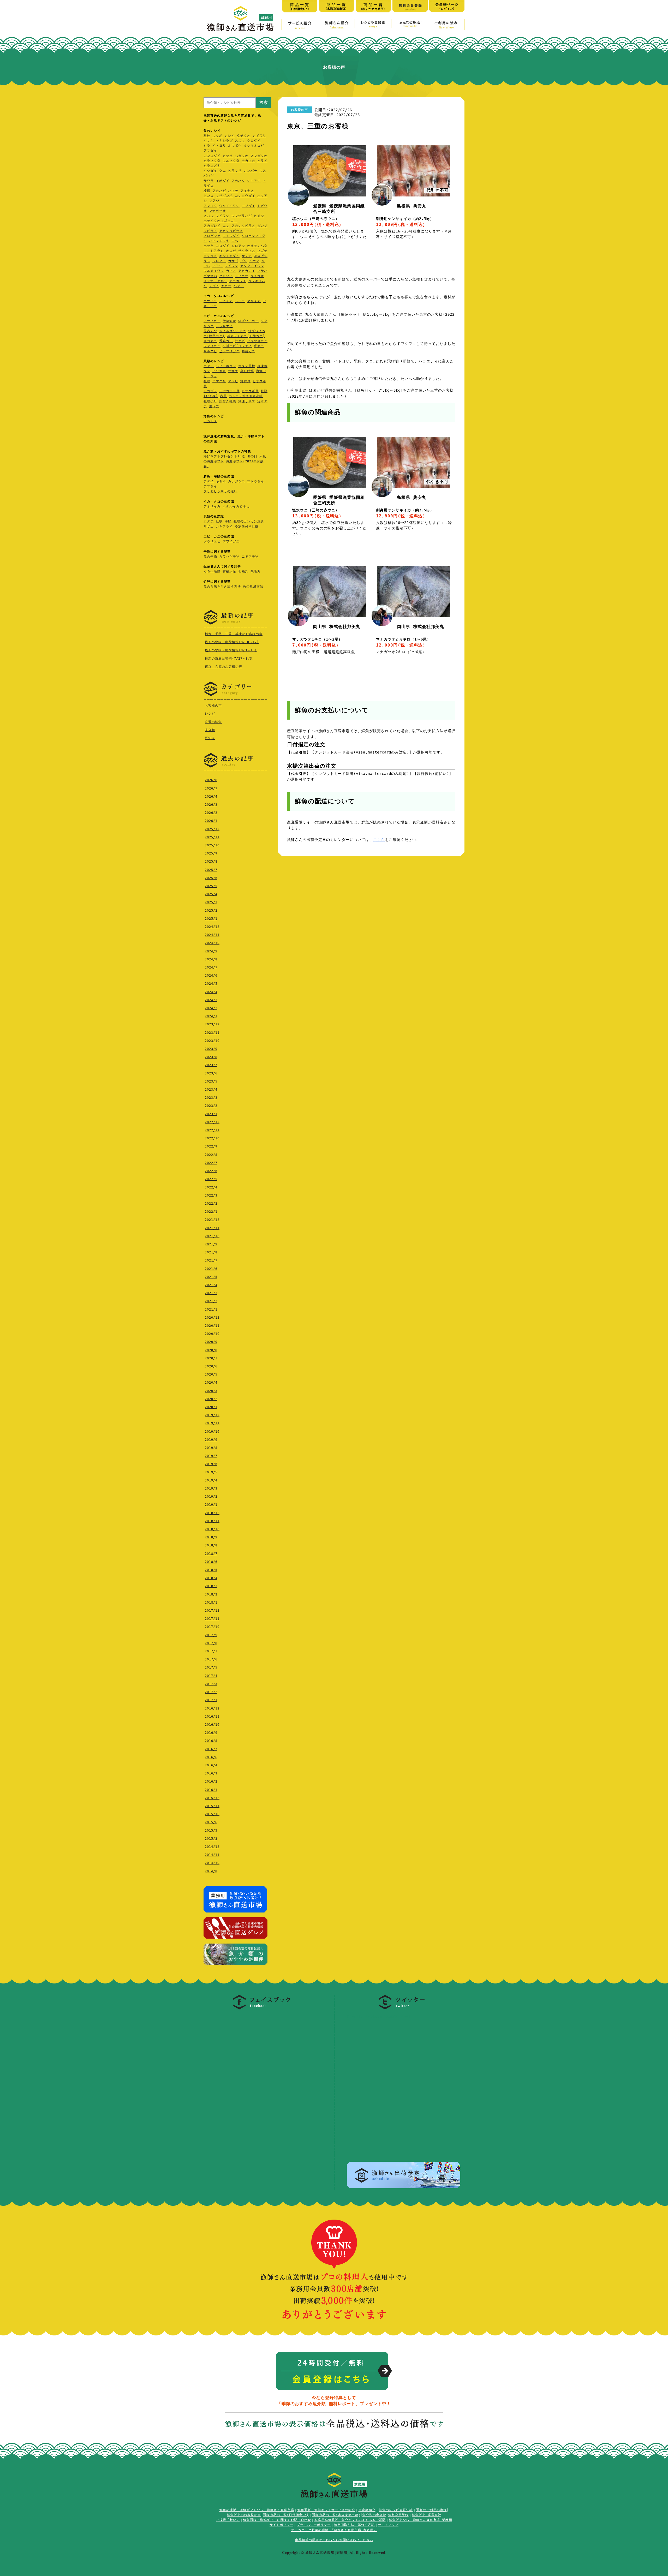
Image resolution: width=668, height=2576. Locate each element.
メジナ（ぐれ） (215, 281)
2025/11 (212, 837)
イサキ (209, 141)
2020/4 (211, 1383)
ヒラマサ (235, 171)
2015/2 (211, 1839)
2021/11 (212, 1228)
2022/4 (211, 1187)
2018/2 (211, 1594)
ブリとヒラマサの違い (220, 491)
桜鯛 (207, 191)
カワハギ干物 (229, 557)
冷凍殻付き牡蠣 (247, 527)
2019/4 (211, 1480)
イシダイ (210, 171)
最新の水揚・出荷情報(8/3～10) (231, 650)
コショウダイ (245, 196)
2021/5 (211, 1277)
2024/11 (212, 935)
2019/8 (211, 1448)
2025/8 (211, 862)
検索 (264, 102)
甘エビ (240, 341)
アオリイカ (212, 506)
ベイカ (240, 301)
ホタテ (209, 366)
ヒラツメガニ (257, 341)
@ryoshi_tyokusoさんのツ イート (380, 2016)
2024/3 (211, 1000)
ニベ (235, 241)
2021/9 (211, 1244)
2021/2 (211, 1301)
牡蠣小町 (210, 401)
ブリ (244, 261)
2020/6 (211, 1366)
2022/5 (211, 1179)
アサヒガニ (212, 321)
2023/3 (211, 1098)
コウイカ (210, 301)
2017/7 (211, 1651)
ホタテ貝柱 (247, 366)
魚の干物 (210, 557)
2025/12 (212, 829)
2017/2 (211, 1692)
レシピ (210, 714)
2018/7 (211, 1554)
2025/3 (211, 902)
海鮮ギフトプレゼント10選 (224, 456)
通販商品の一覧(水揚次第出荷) (336, 2515)
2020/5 (211, 1374)
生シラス (210, 256)
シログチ (219, 261)
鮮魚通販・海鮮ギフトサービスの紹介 (326, 2510)
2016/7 (211, 1749)
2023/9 (211, 1049)
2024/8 (211, 959)
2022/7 (211, 1163)
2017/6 (211, 1659)
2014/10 (212, 1863)
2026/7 (211, 788)
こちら (379, 840)
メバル (209, 216)
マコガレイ (238, 281)
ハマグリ (219, 381)
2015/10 (212, 1814)
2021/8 (211, 1252)
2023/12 (212, 1024)
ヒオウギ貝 (250, 391)
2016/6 (211, 1757)
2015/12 (212, 1798)
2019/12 (212, 1415)
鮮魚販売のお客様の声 (244, 2515)
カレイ (230, 136)
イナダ (254, 261)
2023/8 (211, 1057)
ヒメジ (259, 216)
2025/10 (212, 845)
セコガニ (210, 341)
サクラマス (247, 251)
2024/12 (212, 927)
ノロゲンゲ (212, 236)
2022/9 (211, 1146)
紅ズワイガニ (248, 321)
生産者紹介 (367, 2510)
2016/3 (211, 1773)
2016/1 (211, 1790)
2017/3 (211, 1684)
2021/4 (211, 1285)
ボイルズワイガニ (233, 331)
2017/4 (211, 1676)
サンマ (247, 256)
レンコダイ (212, 156)
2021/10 (212, 1236)
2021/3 (211, 1293)
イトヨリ (219, 146)
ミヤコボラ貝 (229, 391)
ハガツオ (242, 156)
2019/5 (211, 1472)
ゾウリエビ (212, 541)
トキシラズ (224, 141)
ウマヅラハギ (242, 216)
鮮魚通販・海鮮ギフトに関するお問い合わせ (277, 2520)
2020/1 (211, 1407)
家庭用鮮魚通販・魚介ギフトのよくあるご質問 (350, 2520)
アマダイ (210, 151)
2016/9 (211, 1733)
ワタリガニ (212, 346)
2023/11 (212, 1033)
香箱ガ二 (226, 341)
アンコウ (210, 206)
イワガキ (219, 371)
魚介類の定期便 (374, 2515)
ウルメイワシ (229, 206)
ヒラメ (262, 161)
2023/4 (211, 1090)
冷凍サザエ (247, 401)
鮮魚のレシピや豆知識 (396, 2510)
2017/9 (211, 1635)
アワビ (233, 381)
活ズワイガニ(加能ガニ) (246, 336)
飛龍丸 (256, 571)
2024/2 (211, 1008)
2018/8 (211, 1545)
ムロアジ (238, 246)
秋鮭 (207, 136)
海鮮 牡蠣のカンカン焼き (244, 521)
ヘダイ (239, 286)
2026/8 (211, 780)
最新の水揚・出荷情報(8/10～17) (232, 642)
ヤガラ (226, 286)
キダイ (221, 481)
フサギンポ (224, 196)
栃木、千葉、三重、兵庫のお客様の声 (234, 634)
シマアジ (254, 181)
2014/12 (212, 1847)
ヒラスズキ (212, 166)
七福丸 (243, 571)
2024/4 (211, 992)
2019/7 (211, 1456)
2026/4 (211, 797)
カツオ (228, 156)
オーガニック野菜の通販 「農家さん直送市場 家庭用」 (334, 2530)
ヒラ (207, 146)
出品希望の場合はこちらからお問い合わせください (334, 2540)
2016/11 (212, 1717)
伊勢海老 (229, 321)
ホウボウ (235, 146)
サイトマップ (388, 2525)
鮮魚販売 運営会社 (427, 2515)
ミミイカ (226, 301)
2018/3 (211, 1586)
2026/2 (211, 813)
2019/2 (211, 1497)
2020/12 (212, 1318)
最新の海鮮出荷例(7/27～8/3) (229, 659)
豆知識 (210, 738)
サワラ (209, 181)
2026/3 (211, 805)
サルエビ (210, 351)
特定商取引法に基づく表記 (354, 2525)
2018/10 (212, 1529)
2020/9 (211, 1342)
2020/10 (212, 1334)
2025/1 (211, 919)
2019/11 (212, 1423)
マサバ (262, 271)
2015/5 (211, 1831)
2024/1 (211, 1016)
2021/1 (211, 1310)
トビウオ (242, 276)
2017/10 (212, 1627)
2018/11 (212, 1521)
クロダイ (254, 141)
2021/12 (212, 1220)
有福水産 (229, 571)
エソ (226, 226)
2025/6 (211, 878)
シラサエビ (224, 326)
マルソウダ (231, 161)
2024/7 (211, 967)
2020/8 (211, 1350)
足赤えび (210, 331)
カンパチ (250, 171)
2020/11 (212, 1326)
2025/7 (211, 870)
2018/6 (211, 1562)
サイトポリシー (281, 2525)
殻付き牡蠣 (228, 401)
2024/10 (212, 943)
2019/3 (211, 1489)
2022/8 (211, 1155)
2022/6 (211, 1171)
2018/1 (211, 1603)
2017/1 (211, 1700)
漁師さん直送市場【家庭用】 (240, 19)
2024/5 (211, 984)
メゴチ (214, 286)
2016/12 (212, 1708)
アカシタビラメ (243, 226)
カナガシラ (237, 481)
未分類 (210, 730)
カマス (231, 271)
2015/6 (211, 1822)
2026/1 (211, 821)
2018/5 (211, 1570)
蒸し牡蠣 (247, 371)
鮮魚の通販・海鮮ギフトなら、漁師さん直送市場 (257, 2510)
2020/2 (211, 1399)
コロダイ (223, 246)
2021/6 (211, 1269)
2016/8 (211, 1741)
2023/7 (211, 1065)
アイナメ (247, 191)
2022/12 (212, 1122)
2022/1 (211, 1212)
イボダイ (223, 181)
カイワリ (259, 136)
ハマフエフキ (219, 241)
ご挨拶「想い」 (228, 2520)
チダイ (209, 481)
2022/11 (212, 1130)
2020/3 (211, 1391)
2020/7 (211, 1358)
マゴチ (262, 251)
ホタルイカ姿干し (236, 506)
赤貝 (223, 396)
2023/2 (211, 1106)
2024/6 (211, 976)
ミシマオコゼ (254, 146)
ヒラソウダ (212, 161)
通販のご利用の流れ (431, 2510)
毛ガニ (259, 346)
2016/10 (212, 1725)
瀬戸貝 (245, 381)
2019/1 (211, 1505)
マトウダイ (231, 236)
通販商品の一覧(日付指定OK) (286, 2515)
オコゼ (231, 251)
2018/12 (212, 1513)
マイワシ (223, 216)
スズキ (240, 141)
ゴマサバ (210, 276)
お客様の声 (213, 706)
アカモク (210, 421)
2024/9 (211, 951)
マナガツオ (217, 211)
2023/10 (212, 1041)
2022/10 (212, 1138)
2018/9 (211, 1537)
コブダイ (248, 206)
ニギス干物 (250, 557)
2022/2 (211, 1204)
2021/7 (211, 1260)
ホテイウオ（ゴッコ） (220, 221)
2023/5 (211, 1081)
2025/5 (211, 886)
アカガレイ (212, 226)
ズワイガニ (231, 541)
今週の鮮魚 (213, 722)
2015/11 (212, 1806)
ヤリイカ (254, 301)
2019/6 (211, 1464)
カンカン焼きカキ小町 (246, 396)
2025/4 (211, 894)
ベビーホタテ (226, 366)
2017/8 (211, 1643)
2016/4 (211, 1765)
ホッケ (209, 246)
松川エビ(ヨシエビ (237, 346)
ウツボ (217, 136)
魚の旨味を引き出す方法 (222, 587)
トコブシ (210, 391)
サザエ (233, 371)
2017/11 (212, 1619)
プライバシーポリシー (314, 2525)
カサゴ (233, 261)
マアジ (214, 201)
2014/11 (212, 1855)
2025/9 (211, 853)
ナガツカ (248, 161)
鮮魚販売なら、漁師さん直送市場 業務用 (421, 2520)
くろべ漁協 (212, 571)
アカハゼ (219, 191)
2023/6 (211, 1073)
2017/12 (212, 1611)
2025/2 (211, 911)
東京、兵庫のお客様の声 (223, 667)
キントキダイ (229, 256)
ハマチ (233, 191)
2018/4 (211, 1578)
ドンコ (209, 196)
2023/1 (211, 1114)
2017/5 (211, 1667)
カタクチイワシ (252, 266)
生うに (214, 406)
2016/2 (211, 1782)
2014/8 (211, 1871)
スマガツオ (259, 156)
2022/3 (211, 1196)
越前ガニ (248, 351)
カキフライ (224, 527)
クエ (223, 171)
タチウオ (244, 136)
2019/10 (212, 1432)
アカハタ (238, 181)
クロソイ (226, 276)
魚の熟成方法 (253, 587)
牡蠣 (207, 381)
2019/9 (211, 1440)
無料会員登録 (398, 2515)
